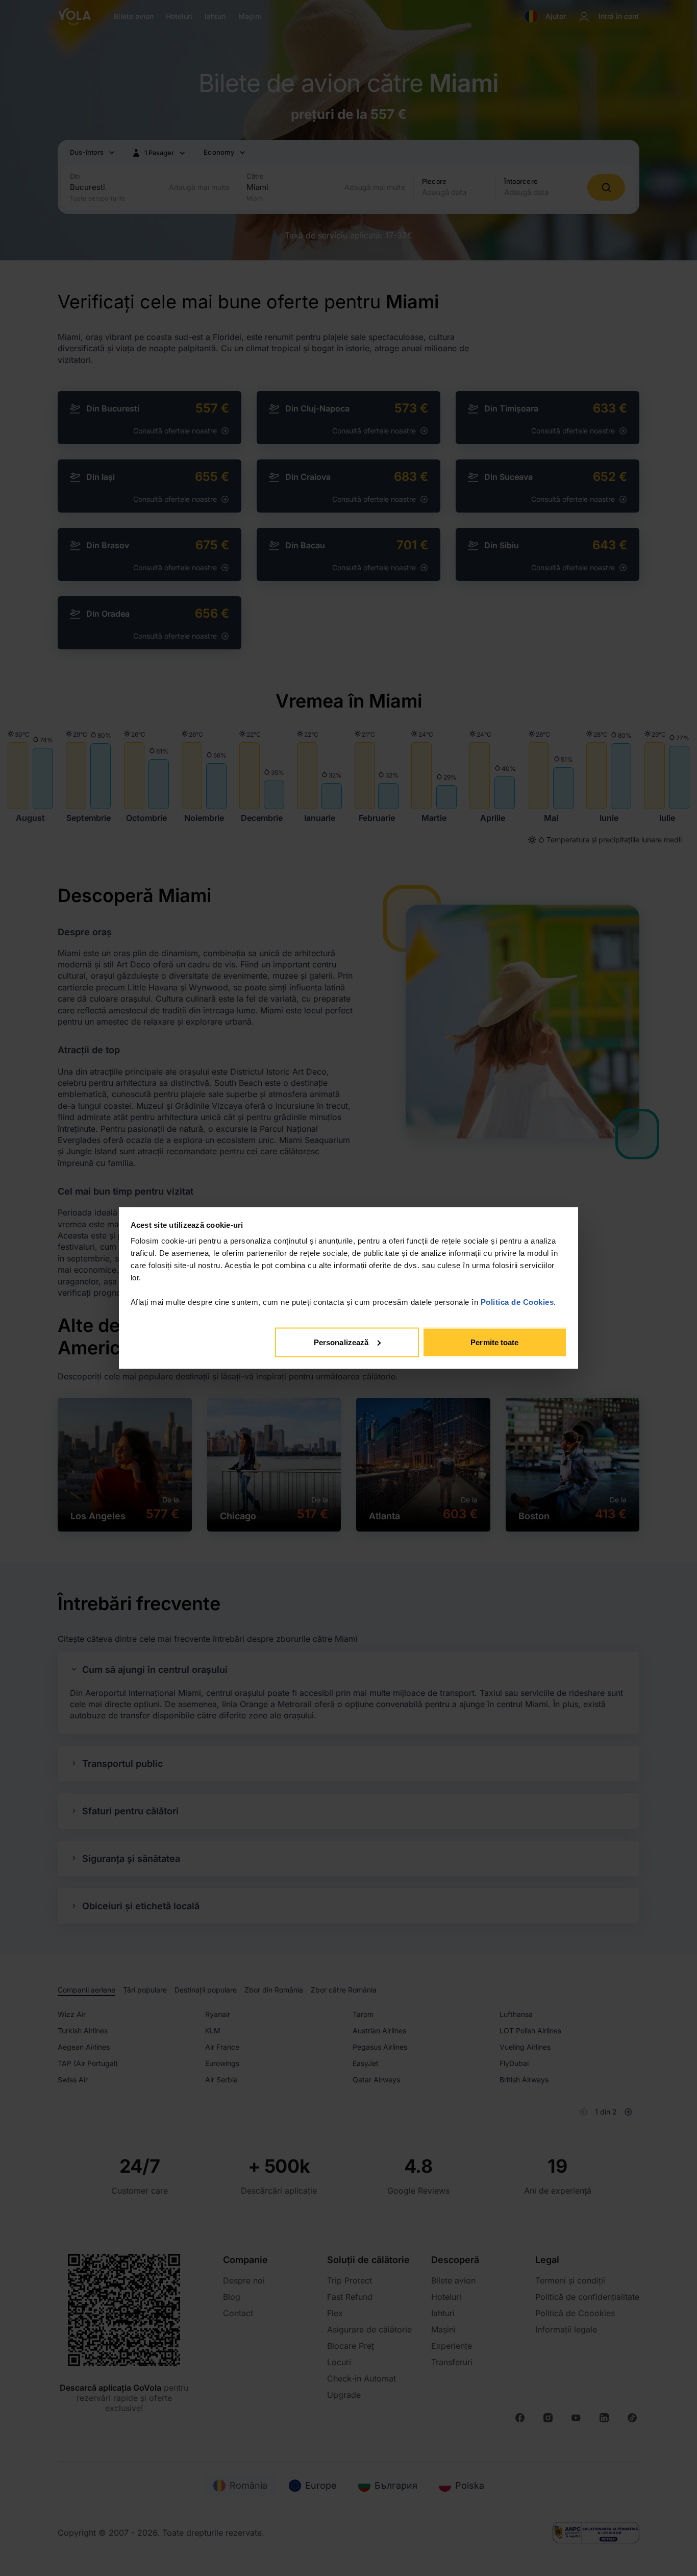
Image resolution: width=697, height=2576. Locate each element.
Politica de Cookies (517, 1302)
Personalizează (341, 1342)
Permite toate (494, 1342)
